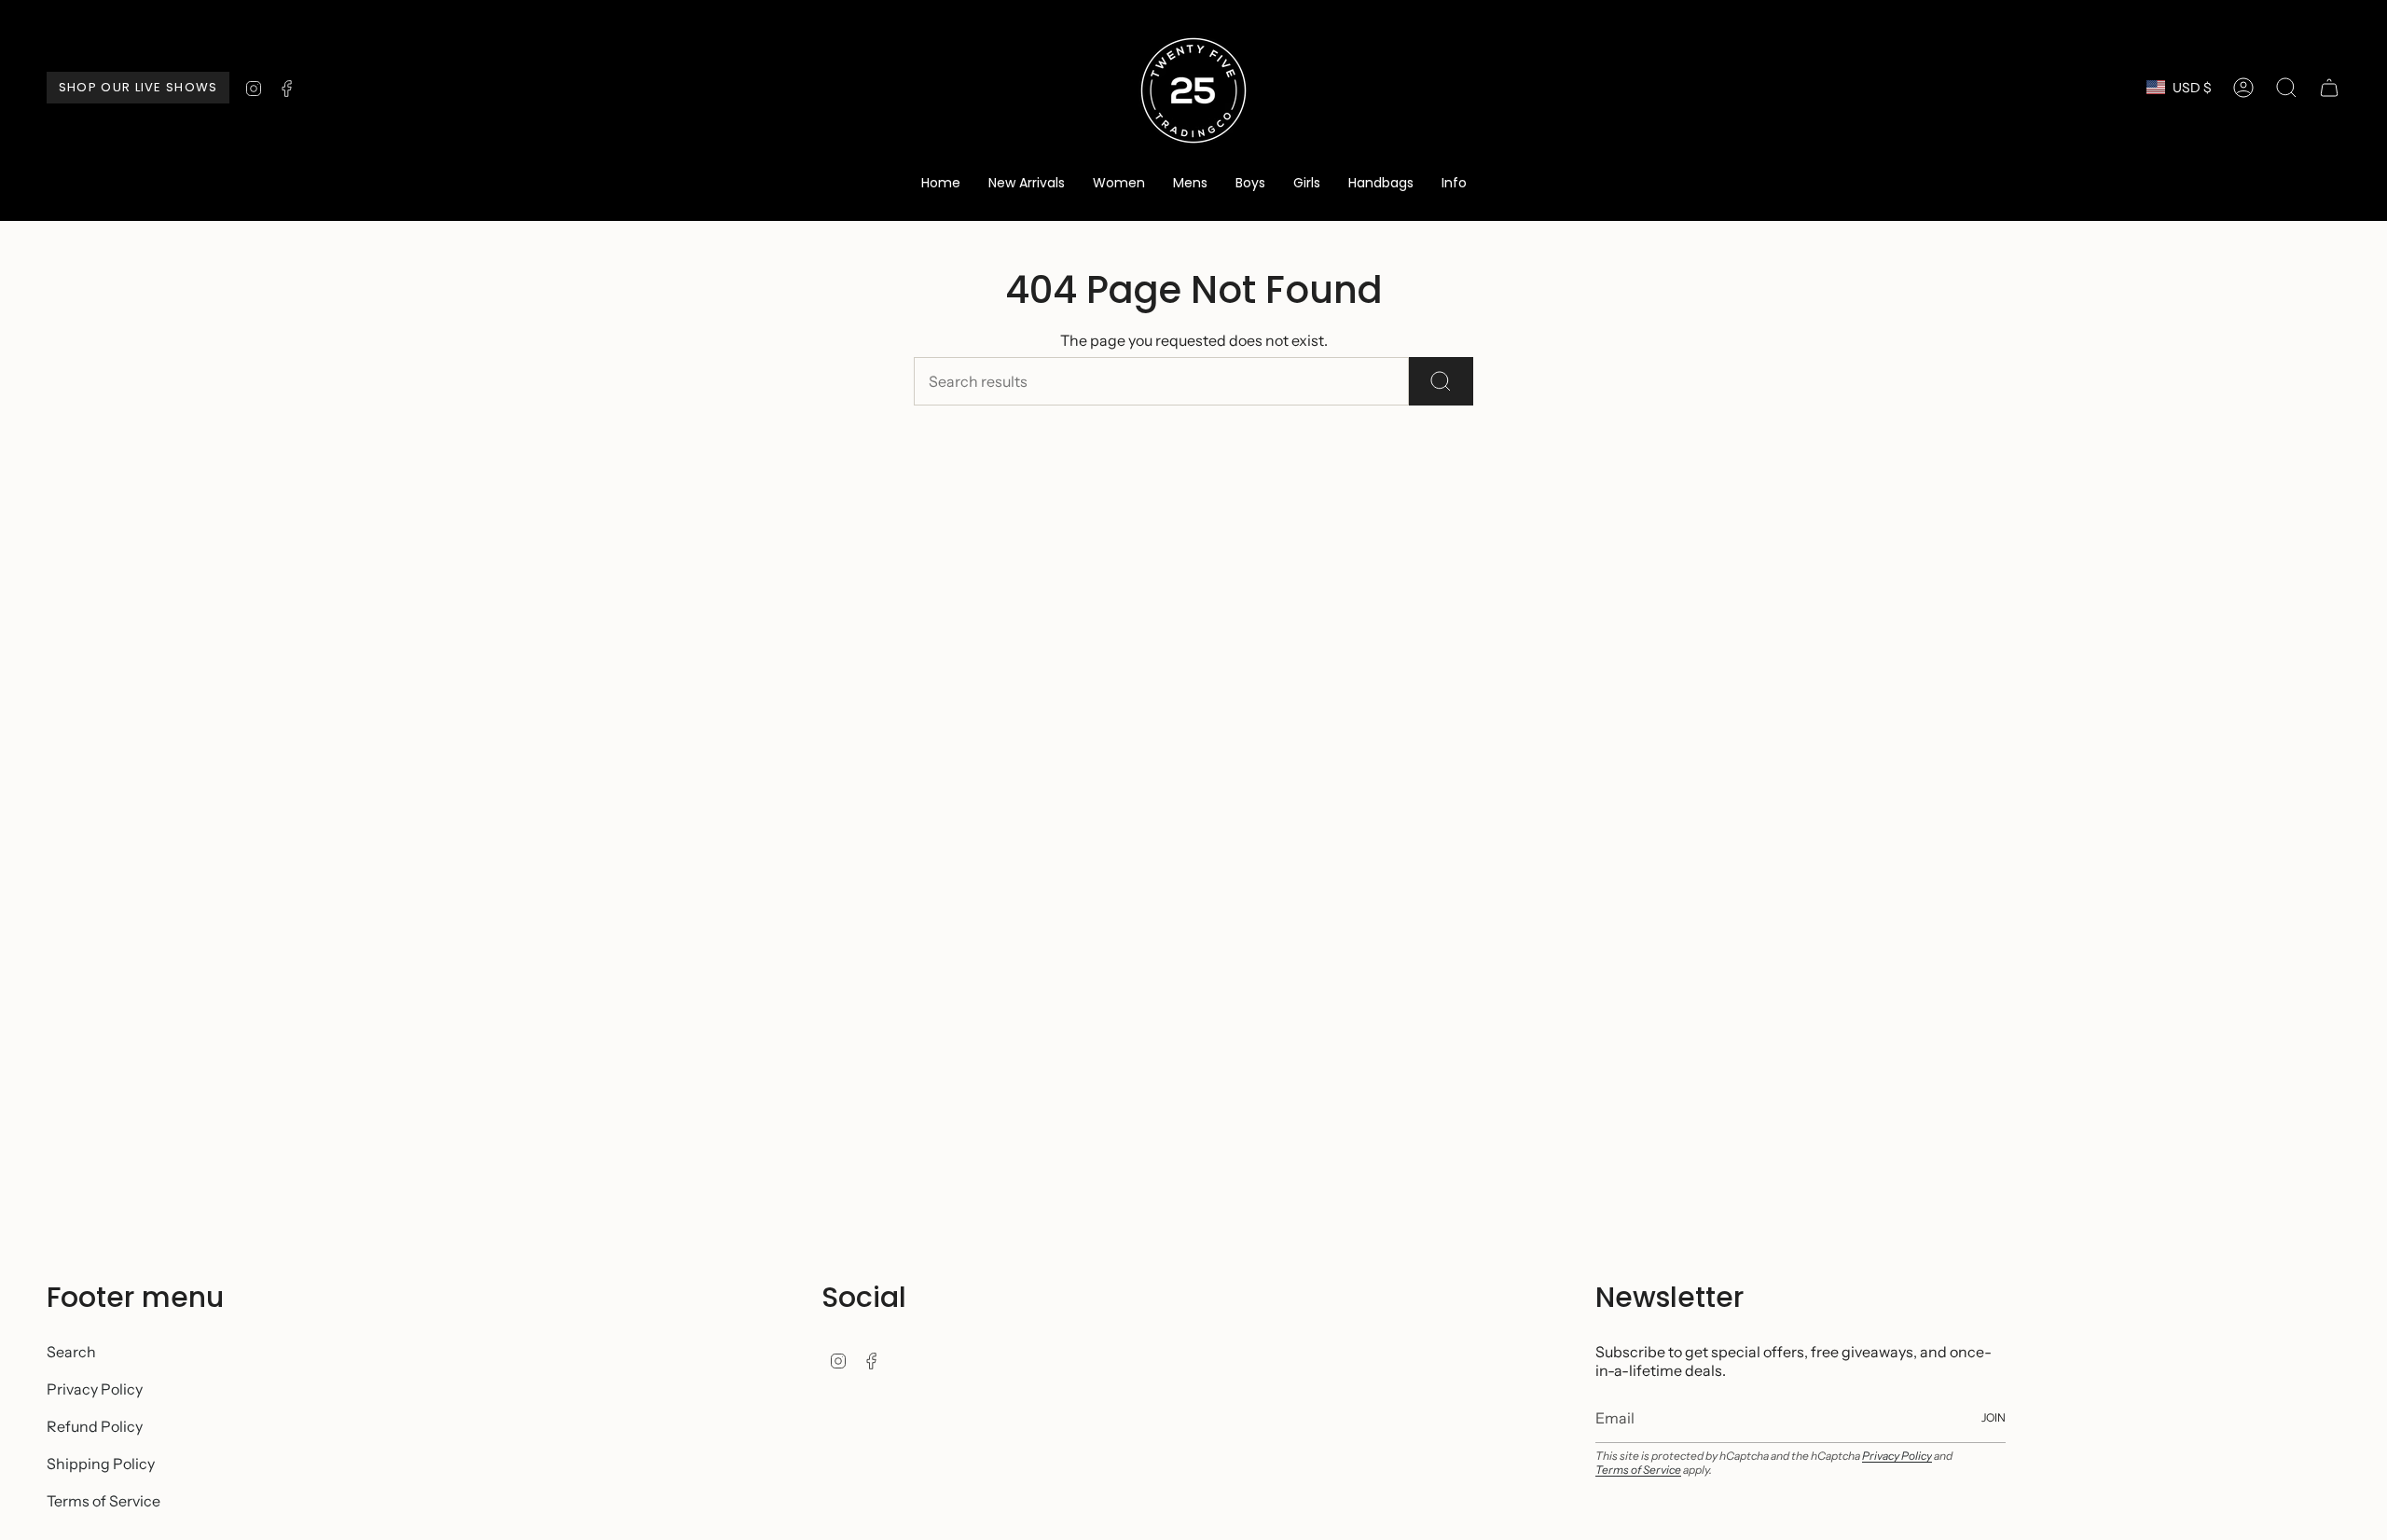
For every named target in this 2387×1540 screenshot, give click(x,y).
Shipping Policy (101, 1464)
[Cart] (2329, 88)
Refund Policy (95, 1426)
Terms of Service (103, 1501)
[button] (1119, 184)
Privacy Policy (95, 1389)
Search (71, 1352)
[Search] (1441, 381)
